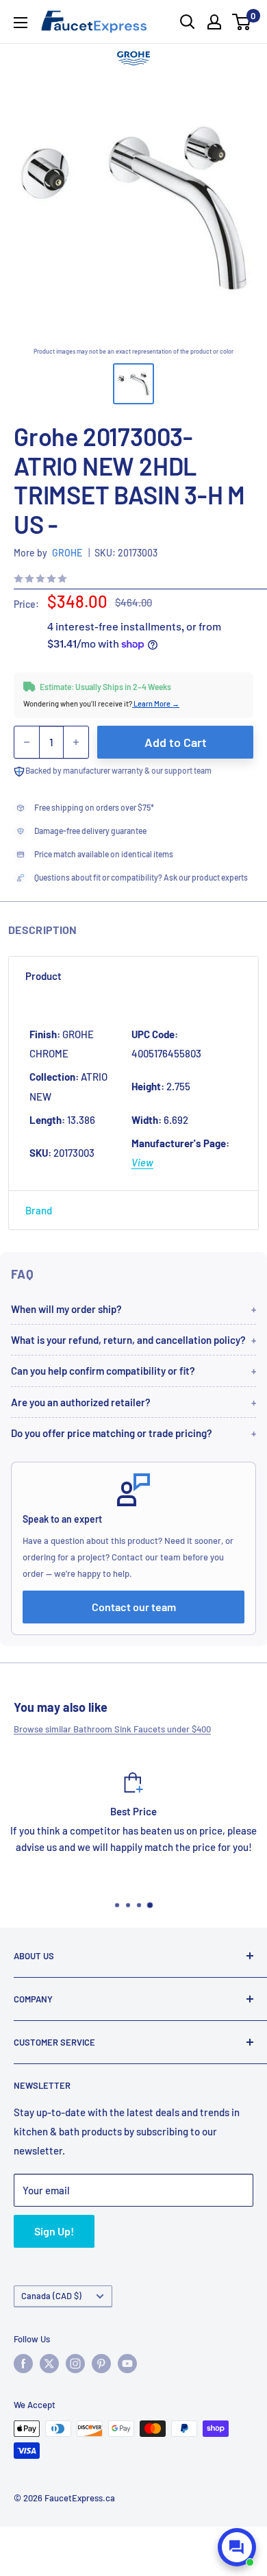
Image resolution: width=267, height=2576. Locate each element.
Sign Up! (54, 2231)
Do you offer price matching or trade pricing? (112, 1433)
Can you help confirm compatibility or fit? (103, 1371)
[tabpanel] (133, 1092)
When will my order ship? (66, 1309)
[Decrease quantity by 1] (27, 742)
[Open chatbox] (237, 2547)
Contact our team (134, 1607)
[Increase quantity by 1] (76, 742)
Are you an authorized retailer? (81, 1402)
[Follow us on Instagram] (75, 2364)
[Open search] (188, 22)
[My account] (214, 22)
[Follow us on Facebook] (23, 2364)
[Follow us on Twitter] (49, 2364)
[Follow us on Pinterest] (101, 2364)
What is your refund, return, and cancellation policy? (128, 1340)
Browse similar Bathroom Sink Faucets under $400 (112, 1729)
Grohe (67, 553)
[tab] (133, 976)
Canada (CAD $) (51, 2296)
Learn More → (156, 703)
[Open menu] (21, 23)
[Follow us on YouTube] (127, 2364)
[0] (242, 22)
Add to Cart (176, 742)
